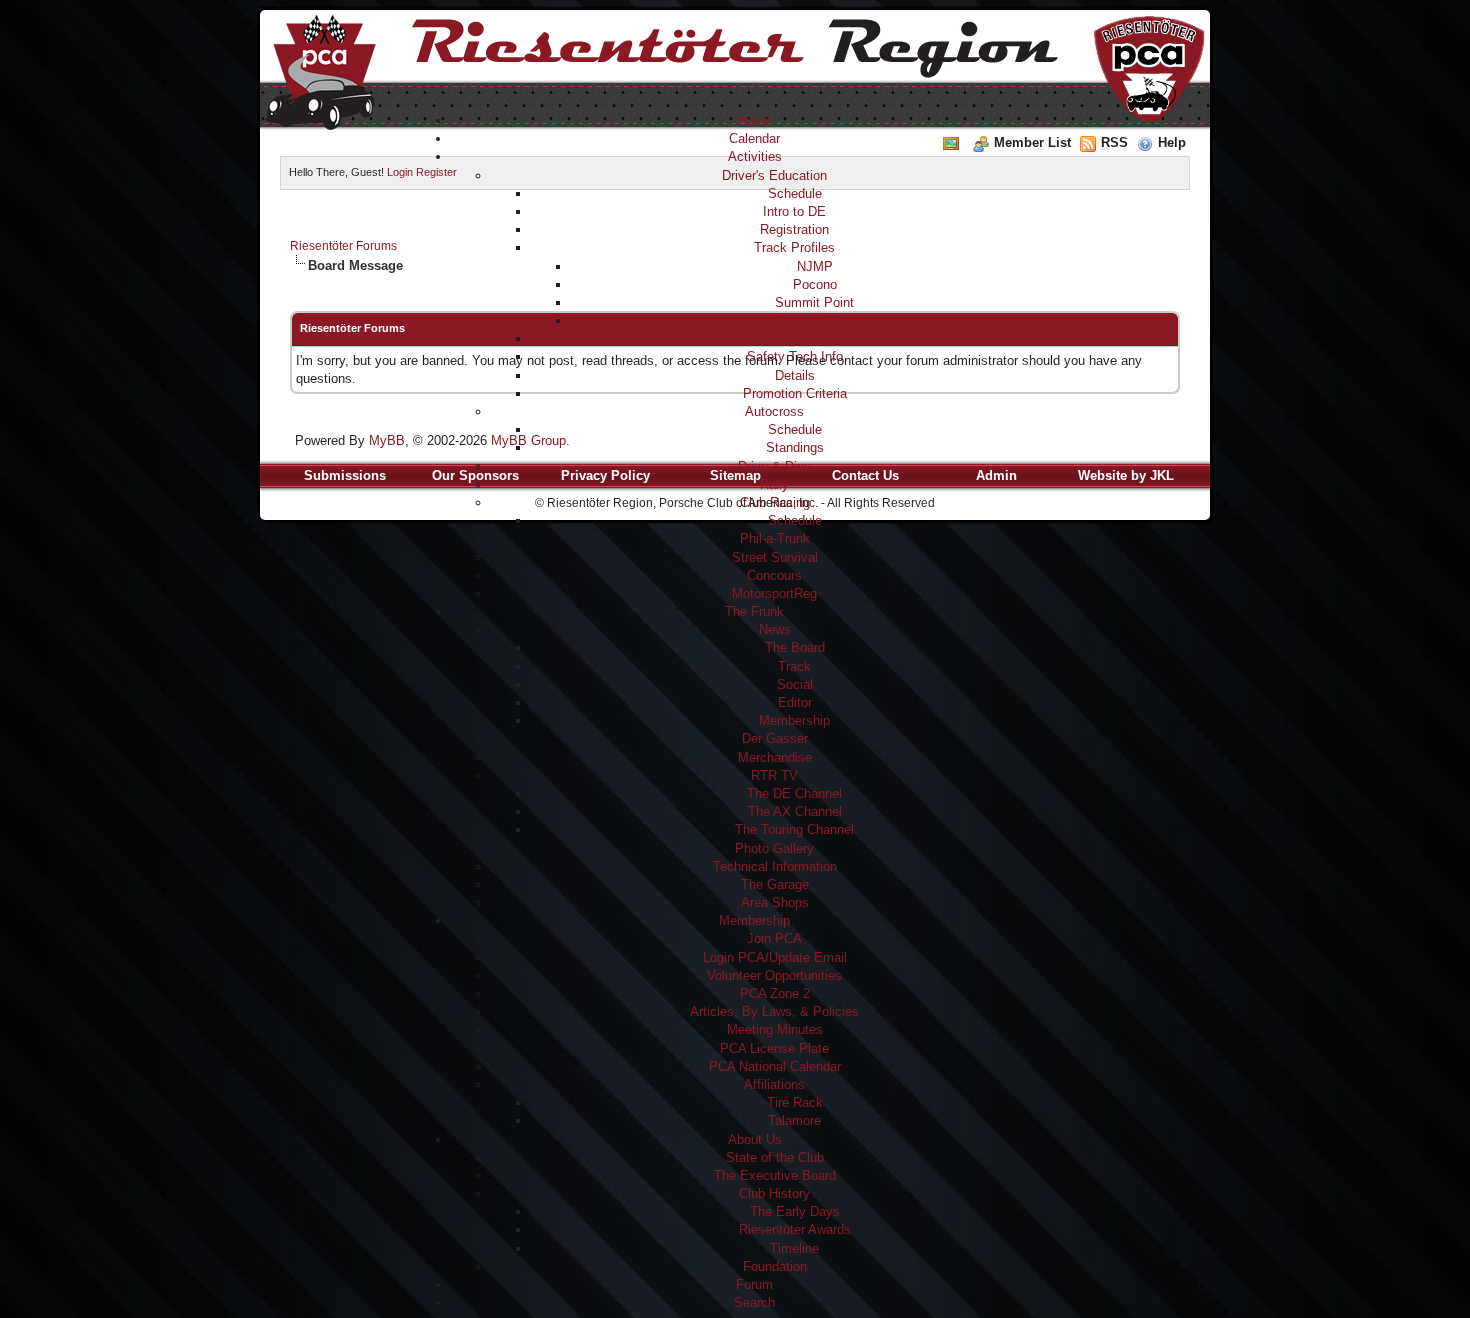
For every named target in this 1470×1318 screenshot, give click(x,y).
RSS (1114, 142)
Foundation (775, 1266)
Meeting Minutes (775, 1029)
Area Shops (775, 902)
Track (794, 666)
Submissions (345, 475)
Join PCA (774, 938)
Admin (996, 475)
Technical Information (775, 866)
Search (754, 1302)
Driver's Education (774, 175)
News (775, 629)
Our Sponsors (475, 475)
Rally (774, 484)
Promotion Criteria (795, 393)
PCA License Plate (774, 1048)
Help (1172, 142)
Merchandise (775, 757)
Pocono (815, 284)
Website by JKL (1126, 475)
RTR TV (774, 775)
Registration (794, 229)
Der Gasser (775, 738)
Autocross (774, 411)
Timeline (794, 1248)
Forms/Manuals (795, 338)
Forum (754, 1284)
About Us (755, 1139)
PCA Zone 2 (775, 993)
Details (795, 375)
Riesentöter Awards (795, 1229)
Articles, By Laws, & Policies (774, 1011)
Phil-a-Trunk (775, 538)
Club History (774, 1193)
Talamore (794, 1120)
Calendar (754, 138)
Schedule (795, 193)
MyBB (387, 440)
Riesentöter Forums (343, 246)
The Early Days (795, 1211)
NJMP (815, 266)
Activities (755, 156)
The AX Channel (795, 811)
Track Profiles (794, 247)
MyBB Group (528, 440)
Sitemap (735, 475)
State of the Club (775, 1157)
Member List (1032, 142)
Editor (795, 702)
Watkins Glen (815, 320)
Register (436, 172)
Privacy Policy (605, 475)
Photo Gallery (774, 848)
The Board (795, 647)
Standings (795, 447)
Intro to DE (794, 211)
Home (755, 120)
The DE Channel (794, 793)
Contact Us (865, 475)
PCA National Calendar (775, 1066)
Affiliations (774, 1084)
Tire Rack (795, 1102)
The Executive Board (775, 1175)
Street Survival (775, 557)
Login (400, 172)
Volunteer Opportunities (774, 975)
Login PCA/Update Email (775, 957)
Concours (774, 575)
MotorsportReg (774, 593)
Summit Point (814, 302)
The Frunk (754, 611)
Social (795, 684)
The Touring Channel (794, 829)
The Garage (775, 884)
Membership (794, 720)
